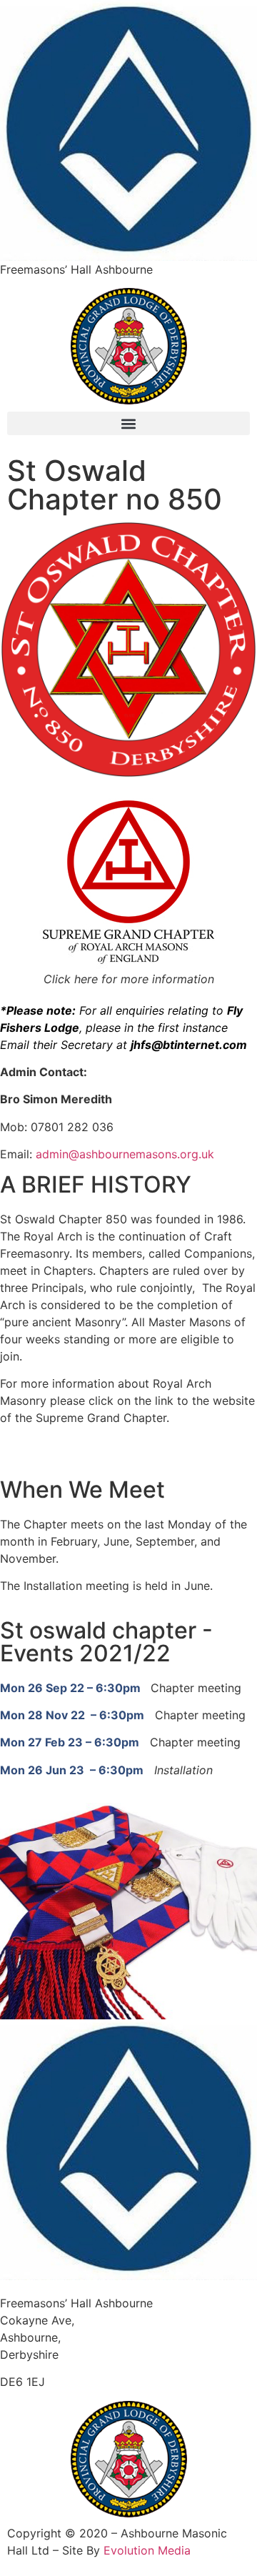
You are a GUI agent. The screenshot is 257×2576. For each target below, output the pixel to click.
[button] (128, 423)
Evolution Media (147, 2550)
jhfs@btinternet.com (189, 1045)
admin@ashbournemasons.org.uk (125, 1154)
